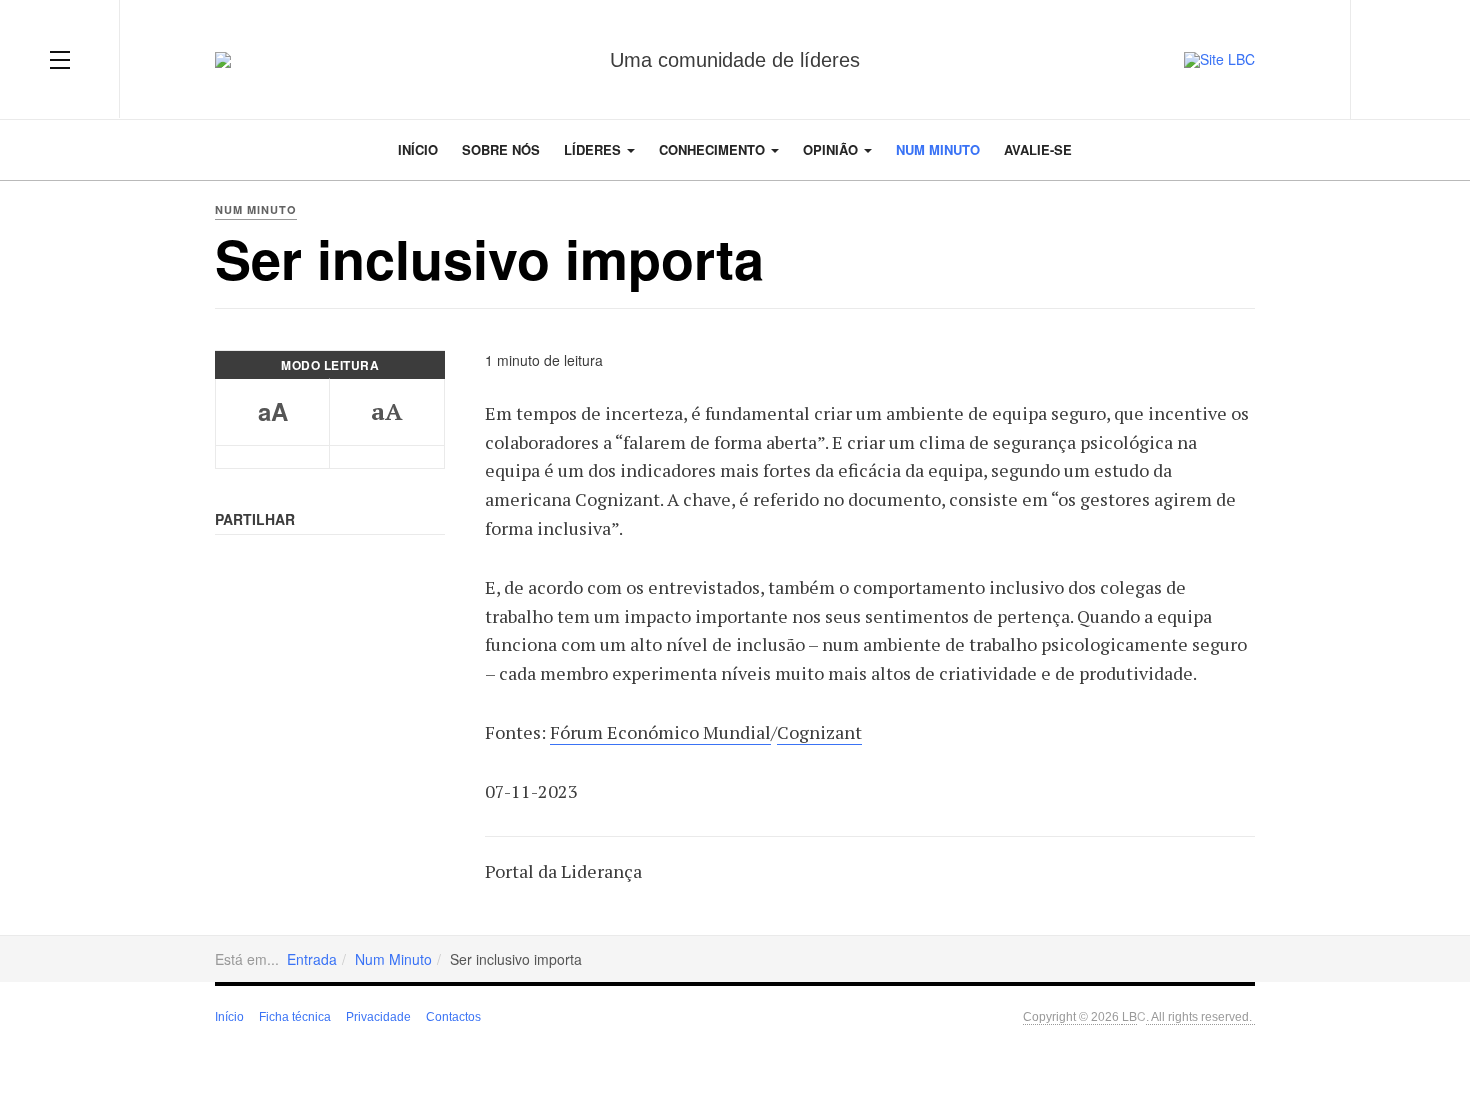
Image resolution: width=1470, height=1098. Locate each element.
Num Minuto (938, 149)
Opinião (832, 149)
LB (1129, 1015)
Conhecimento (714, 149)
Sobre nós (501, 149)
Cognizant (819, 732)
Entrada (312, 959)
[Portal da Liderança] (223, 59)
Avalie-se (1038, 149)
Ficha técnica (295, 1017)
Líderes (594, 149)
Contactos (453, 1017)
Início (418, 149)
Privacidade (378, 1017)
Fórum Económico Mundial (660, 732)
